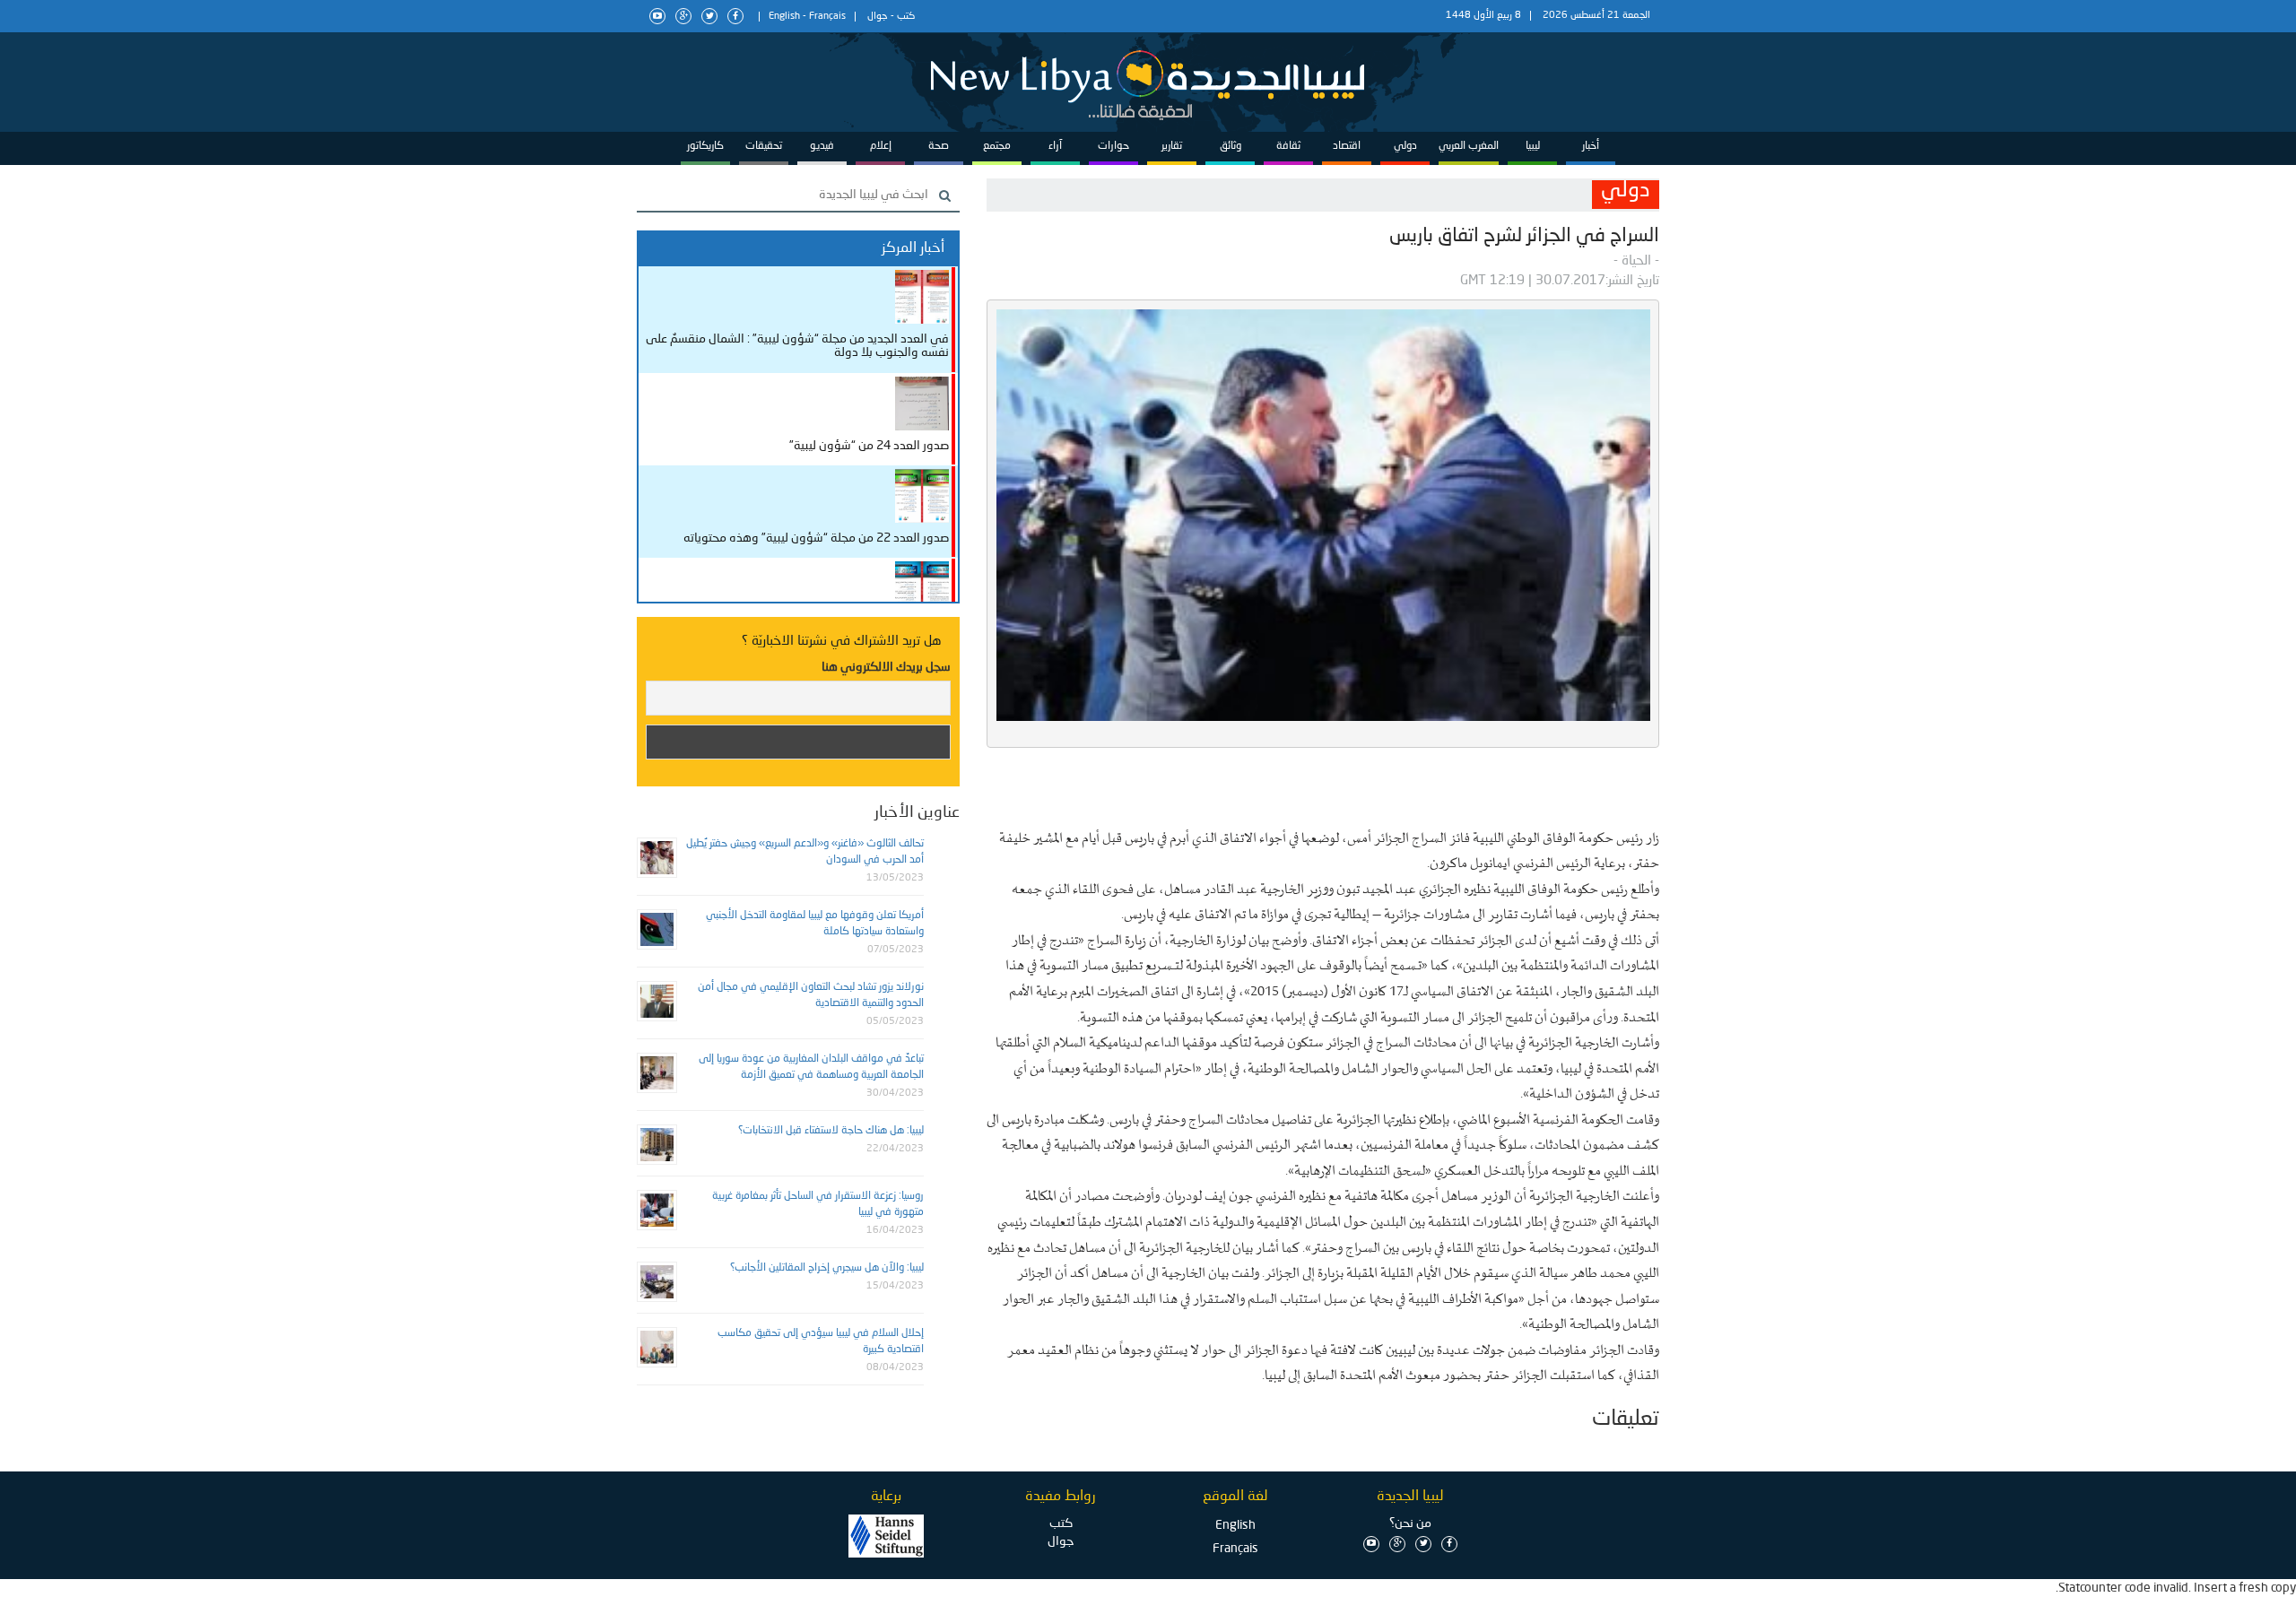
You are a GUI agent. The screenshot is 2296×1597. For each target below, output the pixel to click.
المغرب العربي (1469, 146)
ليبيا (1533, 146)
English (784, 17)
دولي (1405, 146)
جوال (878, 17)
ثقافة (1288, 146)
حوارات (1113, 146)
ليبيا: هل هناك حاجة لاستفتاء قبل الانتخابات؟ (831, 1131)
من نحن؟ (1410, 1523)
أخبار (1591, 146)
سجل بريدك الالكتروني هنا (886, 667)
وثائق (1231, 146)
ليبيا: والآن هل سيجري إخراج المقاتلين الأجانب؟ (827, 1268)
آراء (1055, 146)
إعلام (881, 146)
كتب (906, 17)
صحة (939, 146)
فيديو (822, 146)
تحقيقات (764, 146)
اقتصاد (1347, 146)
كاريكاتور (705, 146)
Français (827, 17)
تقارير (1172, 146)
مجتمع (997, 146)
